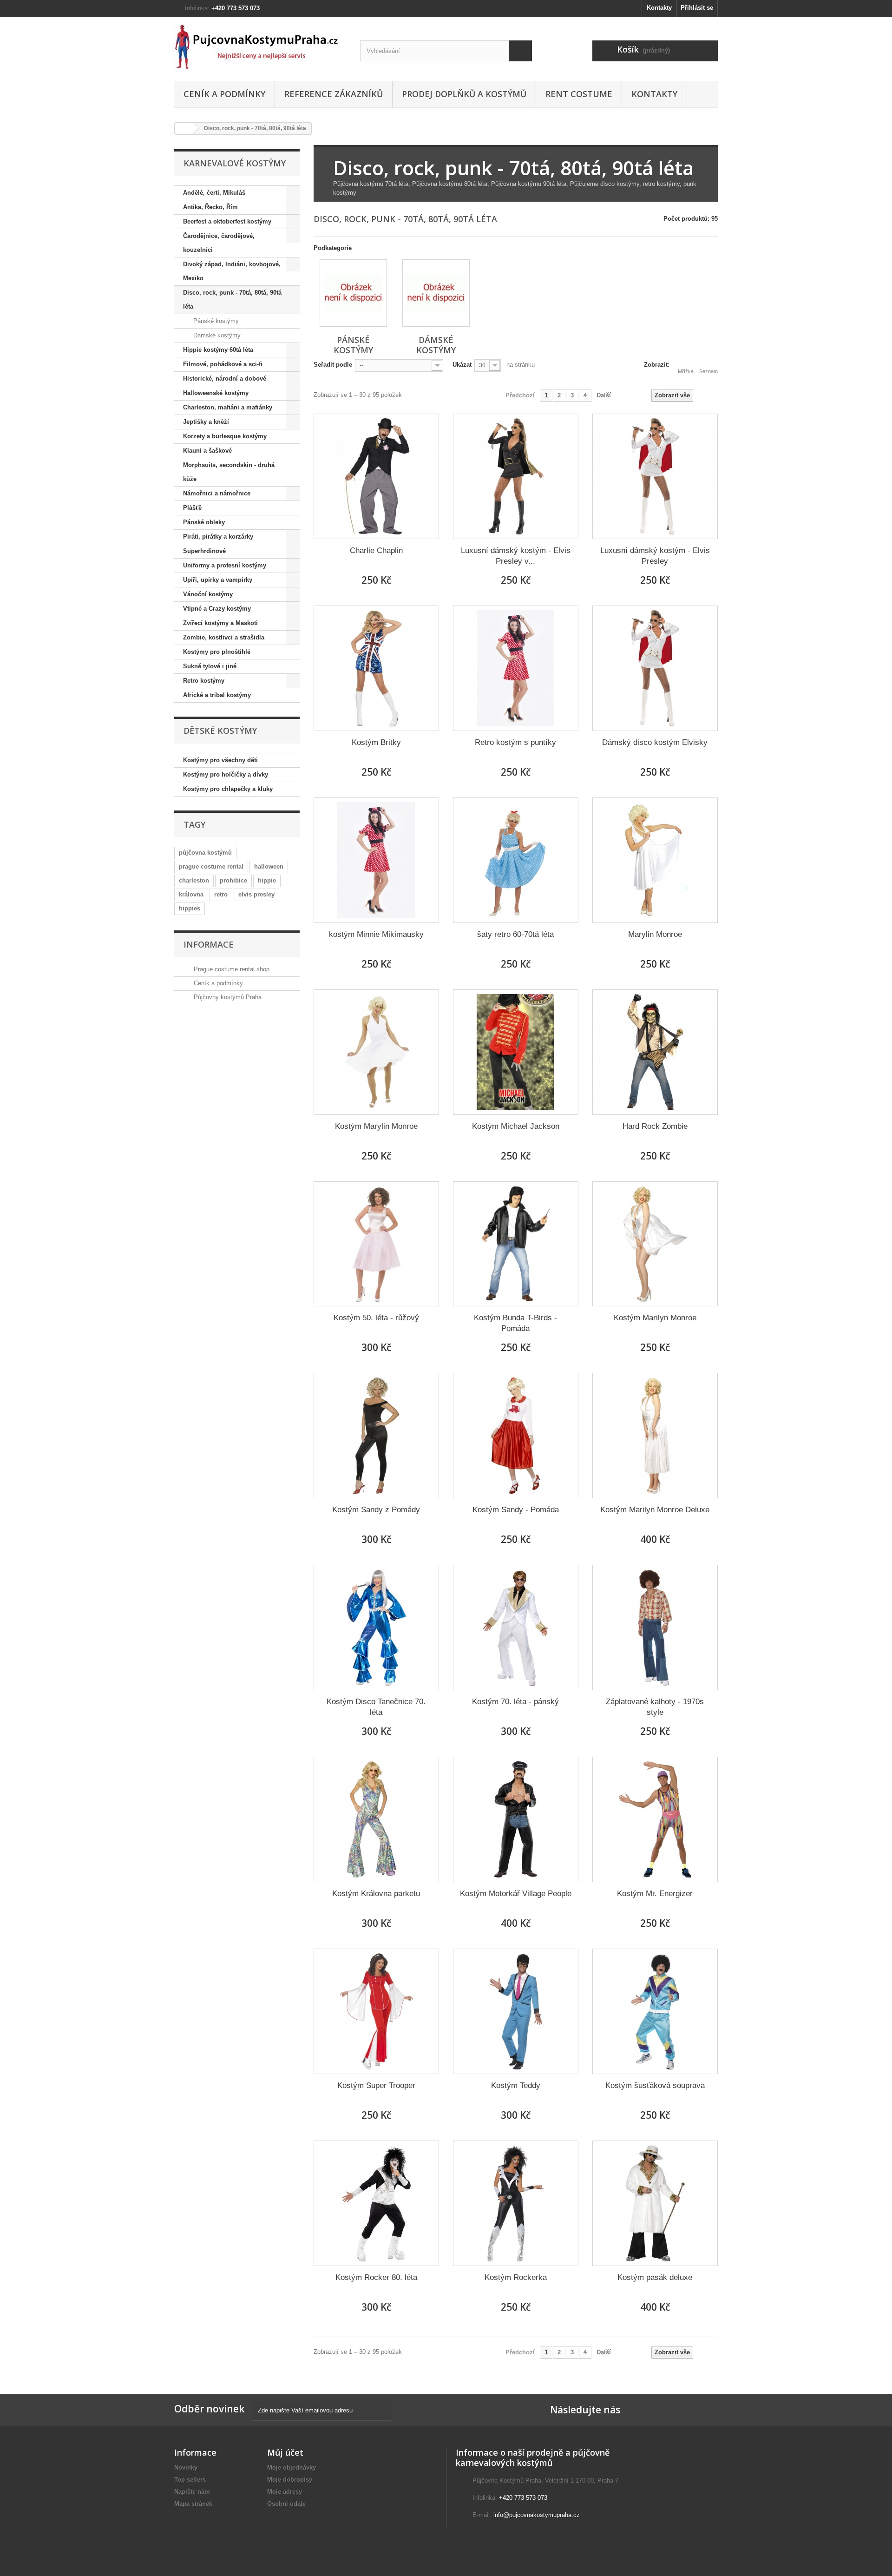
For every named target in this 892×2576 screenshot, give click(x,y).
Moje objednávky (292, 2467)
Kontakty (659, 8)
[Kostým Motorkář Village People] (516, 1819)
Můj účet (285, 2452)
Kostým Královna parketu (376, 1894)
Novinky (186, 2467)
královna (191, 894)
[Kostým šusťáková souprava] (655, 2011)
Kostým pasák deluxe (655, 2277)
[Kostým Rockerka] (516, 2203)
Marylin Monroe (655, 934)
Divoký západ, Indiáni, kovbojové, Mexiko (232, 271)
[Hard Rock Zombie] (655, 1052)
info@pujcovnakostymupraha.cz (537, 2515)
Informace (209, 944)
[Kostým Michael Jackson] (516, 1052)
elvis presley (256, 894)
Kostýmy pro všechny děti (220, 760)
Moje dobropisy (290, 2480)
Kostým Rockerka (516, 2277)
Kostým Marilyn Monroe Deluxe (655, 1510)
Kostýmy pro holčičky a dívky (226, 774)
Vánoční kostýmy (208, 594)
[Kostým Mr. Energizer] (655, 1819)
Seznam (708, 371)
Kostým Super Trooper (376, 2085)
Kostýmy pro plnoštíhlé (217, 652)
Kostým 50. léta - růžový (376, 1318)
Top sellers (190, 2480)
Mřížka (686, 371)
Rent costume (579, 94)
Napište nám (192, 2492)
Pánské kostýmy (215, 321)
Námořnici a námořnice (217, 493)
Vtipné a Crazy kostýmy (217, 609)
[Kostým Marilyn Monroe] (655, 1244)
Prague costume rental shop (231, 969)
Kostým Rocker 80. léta (376, 2277)
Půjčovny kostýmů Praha (227, 997)
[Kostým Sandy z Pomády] (376, 1436)
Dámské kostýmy (216, 335)
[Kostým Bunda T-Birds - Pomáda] (516, 1244)
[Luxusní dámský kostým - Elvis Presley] (655, 476)
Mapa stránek (193, 2504)
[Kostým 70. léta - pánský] (516, 1627)
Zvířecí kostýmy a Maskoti (220, 623)
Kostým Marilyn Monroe (655, 1318)
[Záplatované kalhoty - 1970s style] (655, 1627)
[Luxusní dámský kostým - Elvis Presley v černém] (516, 476)
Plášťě (192, 508)
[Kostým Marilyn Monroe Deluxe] (655, 1436)
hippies (190, 908)
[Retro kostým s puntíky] (516, 668)
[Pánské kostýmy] (353, 293)
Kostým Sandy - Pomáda (516, 1510)
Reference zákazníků (334, 94)
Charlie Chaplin (376, 550)
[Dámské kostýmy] (436, 293)
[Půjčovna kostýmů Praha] (260, 47)
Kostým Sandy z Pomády (376, 1510)
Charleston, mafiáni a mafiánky (228, 407)
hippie (267, 880)
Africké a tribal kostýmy (217, 695)
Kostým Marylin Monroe (376, 1126)
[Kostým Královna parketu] (376, 1819)
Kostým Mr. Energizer (655, 1894)
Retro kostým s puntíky (515, 742)
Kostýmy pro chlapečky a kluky (228, 789)
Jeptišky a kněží (206, 422)
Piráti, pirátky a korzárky (218, 537)
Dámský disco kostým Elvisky (655, 742)
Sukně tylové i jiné (210, 666)
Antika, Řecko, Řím (210, 207)
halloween (269, 866)
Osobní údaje (286, 2504)
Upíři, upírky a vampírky (218, 580)
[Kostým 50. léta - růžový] (376, 1244)
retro (221, 894)
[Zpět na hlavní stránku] (184, 128)
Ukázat (462, 365)
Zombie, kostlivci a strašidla (224, 637)
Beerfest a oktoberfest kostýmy (227, 221)
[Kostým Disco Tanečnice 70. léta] (376, 1627)
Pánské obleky (204, 522)
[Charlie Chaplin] (376, 476)
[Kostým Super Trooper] (376, 2011)
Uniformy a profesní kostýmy (225, 565)
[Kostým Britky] (376, 668)
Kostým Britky (376, 742)
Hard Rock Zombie (655, 1126)
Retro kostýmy (204, 681)
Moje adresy (285, 2492)
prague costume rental (211, 866)
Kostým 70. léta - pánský (515, 1702)
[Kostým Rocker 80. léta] (376, 2203)
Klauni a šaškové (207, 451)
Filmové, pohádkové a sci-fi (223, 364)
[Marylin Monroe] (655, 860)
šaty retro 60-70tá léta (515, 934)
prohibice (233, 880)
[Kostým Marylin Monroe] (376, 1052)
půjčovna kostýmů (205, 853)
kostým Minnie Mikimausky (376, 934)
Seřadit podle (333, 365)
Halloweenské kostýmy (216, 393)
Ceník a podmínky (224, 94)
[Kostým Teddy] (516, 2011)
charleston (194, 880)
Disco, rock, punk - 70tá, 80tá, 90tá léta (232, 300)
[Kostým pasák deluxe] (655, 2203)
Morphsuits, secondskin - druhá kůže (229, 472)
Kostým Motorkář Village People (516, 1894)
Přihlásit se (697, 8)
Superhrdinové (204, 551)
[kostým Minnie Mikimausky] (376, 860)
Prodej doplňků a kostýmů (464, 94)
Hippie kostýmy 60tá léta (218, 350)
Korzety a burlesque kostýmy (225, 436)
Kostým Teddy (516, 2085)
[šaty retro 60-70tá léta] (516, 860)
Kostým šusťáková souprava (655, 2085)
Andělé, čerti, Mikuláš (214, 193)
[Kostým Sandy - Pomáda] (516, 1436)
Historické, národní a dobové (225, 379)
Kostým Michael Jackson (516, 1126)
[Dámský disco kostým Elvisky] (655, 668)
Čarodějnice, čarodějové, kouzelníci (219, 243)
